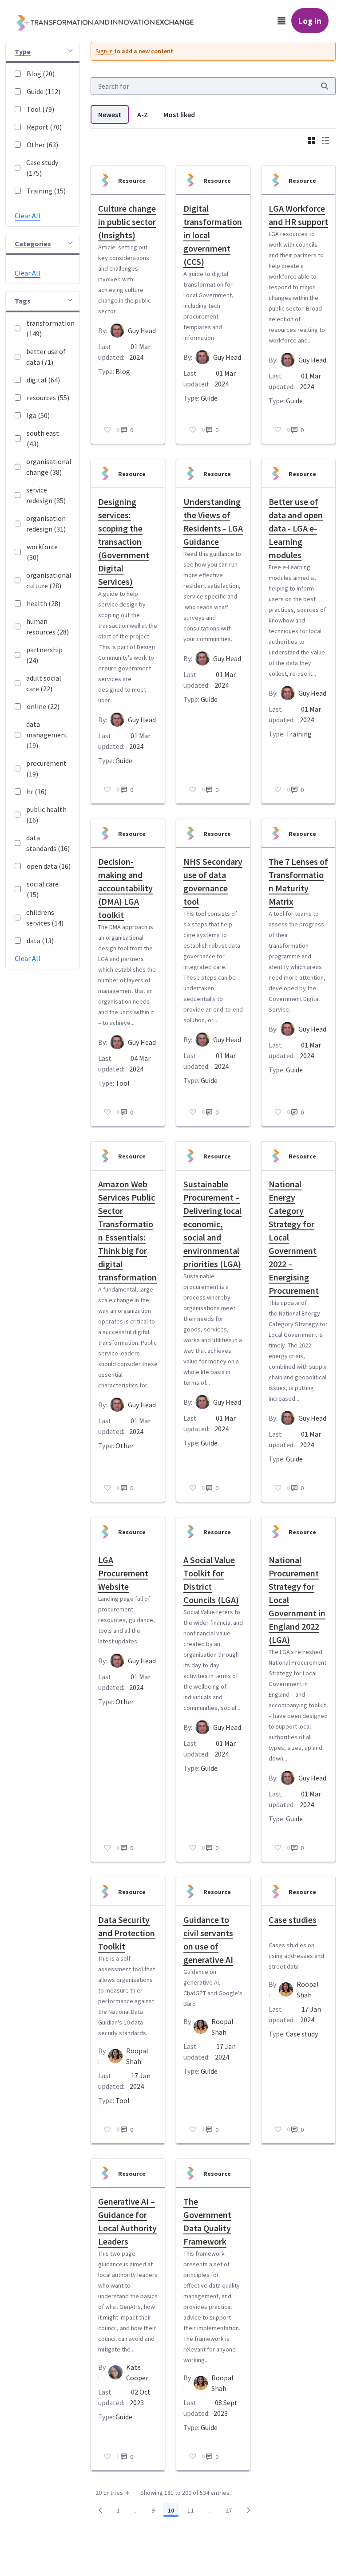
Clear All (28, 216)
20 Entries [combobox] (109, 2493)
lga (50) (38, 415)
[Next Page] (249, 2510)
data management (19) (47, 735)
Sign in (104, 51)
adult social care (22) (44, 683)
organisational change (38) (48, 467)
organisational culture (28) (48, 580)
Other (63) (42, 145)
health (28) (44, 603)
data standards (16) (48, 843)
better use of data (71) (46, 357)
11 (193, 2512)
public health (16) (46, 815)
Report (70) (44, 127)
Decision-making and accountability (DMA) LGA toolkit (125, 888)
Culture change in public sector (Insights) (127, 222)
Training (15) (46, 191)
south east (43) (43, 438)
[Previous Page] (100, 2510)
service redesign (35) (46, 495)
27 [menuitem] (231, 2512)
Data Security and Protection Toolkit (127, 1933)
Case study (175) (42, 168)
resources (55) (48, 398)
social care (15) (43, 889)
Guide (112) (44, 91)
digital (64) (43, 380)
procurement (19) (46, 768)
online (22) (43, 706)
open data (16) (49, 866)
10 (173, 2512)
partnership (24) (44, 655)
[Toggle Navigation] (282, 21)
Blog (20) (41, 74)
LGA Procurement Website (123, 1573)
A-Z (143, 114)
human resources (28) (48, 626)
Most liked (179, 114)
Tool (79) (40, 109)
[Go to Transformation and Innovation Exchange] (112, 21)
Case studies (293, 1920)
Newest (110, 114)
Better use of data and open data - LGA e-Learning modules (296, 528)
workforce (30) (42, 552)
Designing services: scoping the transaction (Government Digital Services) (124, 542)
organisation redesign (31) (46, 524)
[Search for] (325, 86)
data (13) (40, 941)
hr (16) (37, 792)
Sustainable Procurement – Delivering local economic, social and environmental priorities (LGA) (212, 1224)
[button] (43, 53)
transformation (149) (48, 328)
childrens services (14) (45, 918)
